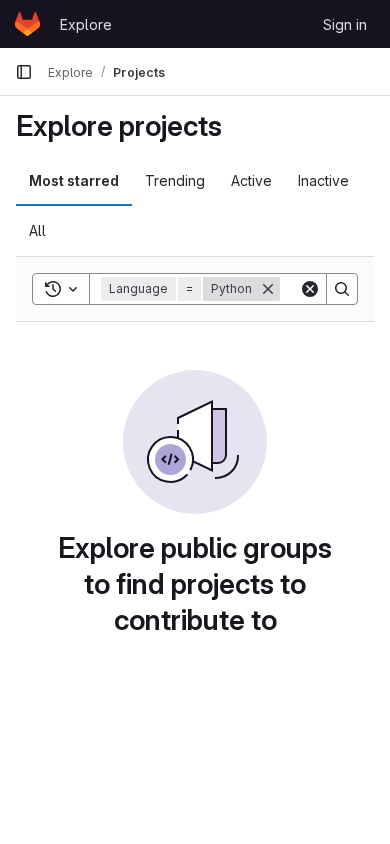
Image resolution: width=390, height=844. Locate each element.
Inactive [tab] (323, 180)
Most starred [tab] (74, 180)
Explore (86, 24)
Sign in (345, 24)
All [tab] (37, 230)
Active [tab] (251, 180)
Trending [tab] (175, 180)
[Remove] (268, 289)
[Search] (342, 289)
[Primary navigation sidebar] (24, 72)
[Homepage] (27, 24)
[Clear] (310, 289)
